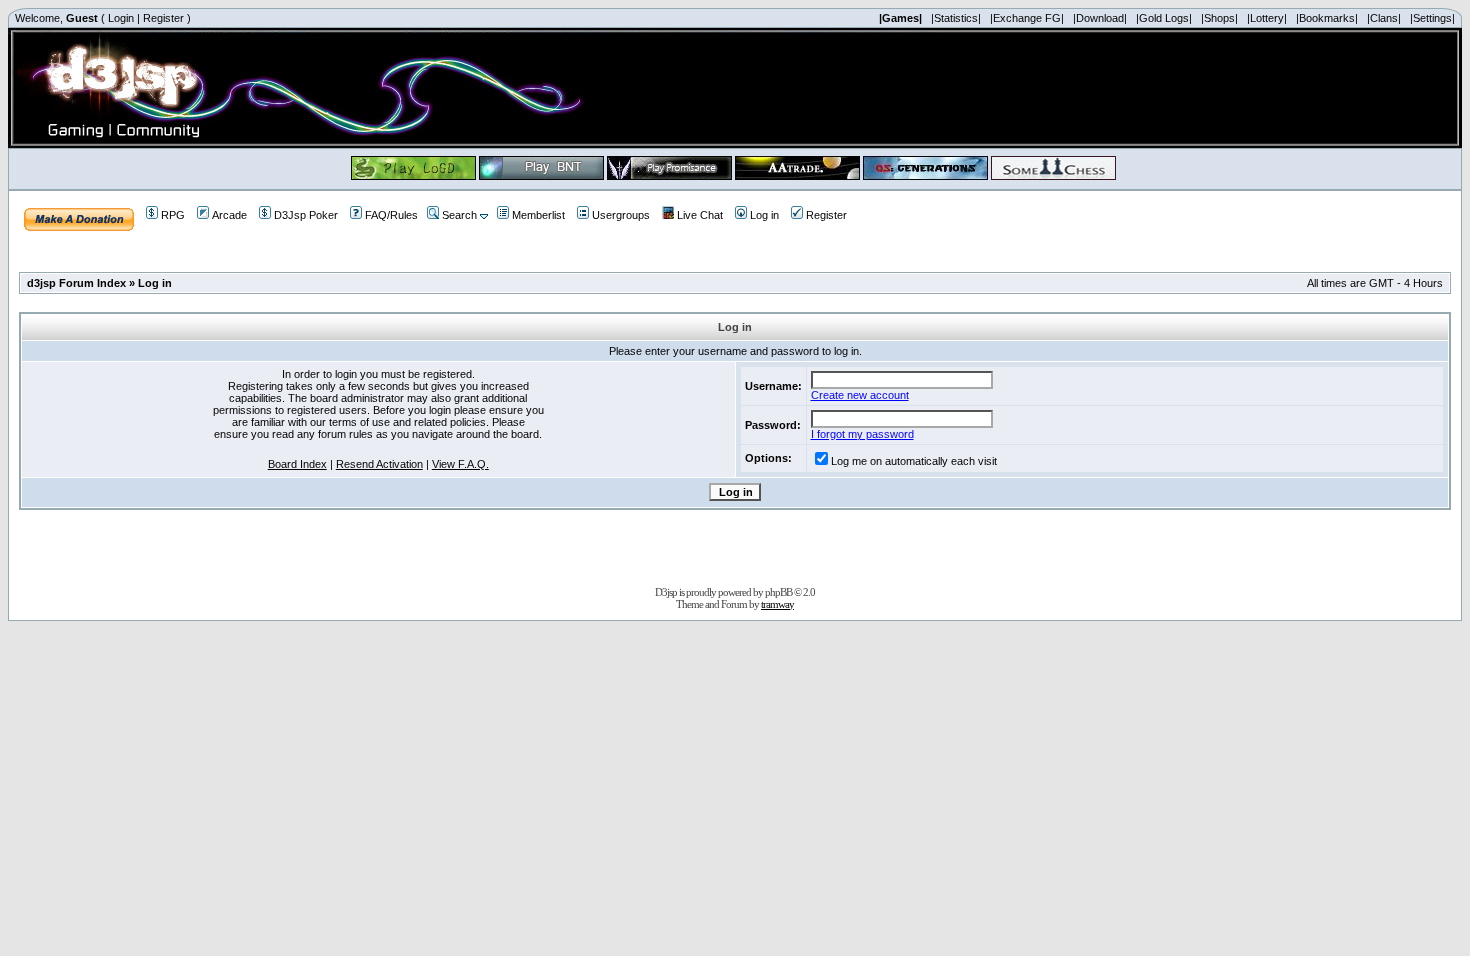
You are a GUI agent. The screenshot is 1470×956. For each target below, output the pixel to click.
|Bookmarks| (1327, 18)
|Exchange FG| (1027, 18)
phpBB (778, 592)
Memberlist (538, 215)
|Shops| (1219, 18)
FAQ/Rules (391, 215)
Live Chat (700, 215)
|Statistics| (956, 18)
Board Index (297, 464)
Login (121, 18)
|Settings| (1432, 18)
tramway (777, 604)
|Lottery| (1267, 18)
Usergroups (621, 215)
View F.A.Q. (460, 464)
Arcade (229, 215)
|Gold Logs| (1164, 18)
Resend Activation (379, 464)
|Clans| (1384, 18)
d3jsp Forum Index (76, 283)
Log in (764, 215)
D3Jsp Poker (306, 215)
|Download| (1100, 18)
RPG (173, 215)
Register (163, 18)
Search (459, 215)
